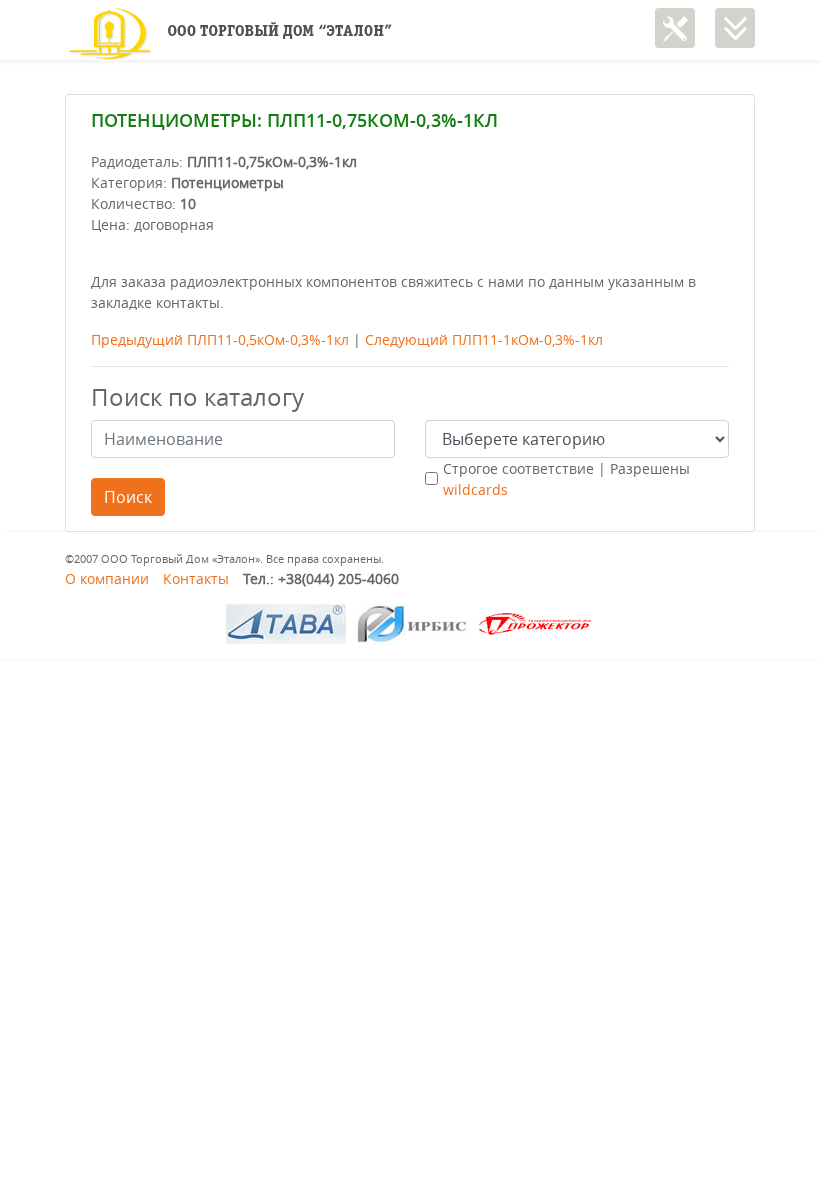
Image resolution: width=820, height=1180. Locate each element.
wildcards (475, 489)
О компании (107, 578)
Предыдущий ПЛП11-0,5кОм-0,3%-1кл (220, 339)
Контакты (196, 578)
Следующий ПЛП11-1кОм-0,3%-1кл (484, 339)
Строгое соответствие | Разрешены (566, 479)
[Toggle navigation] (735, 28)
